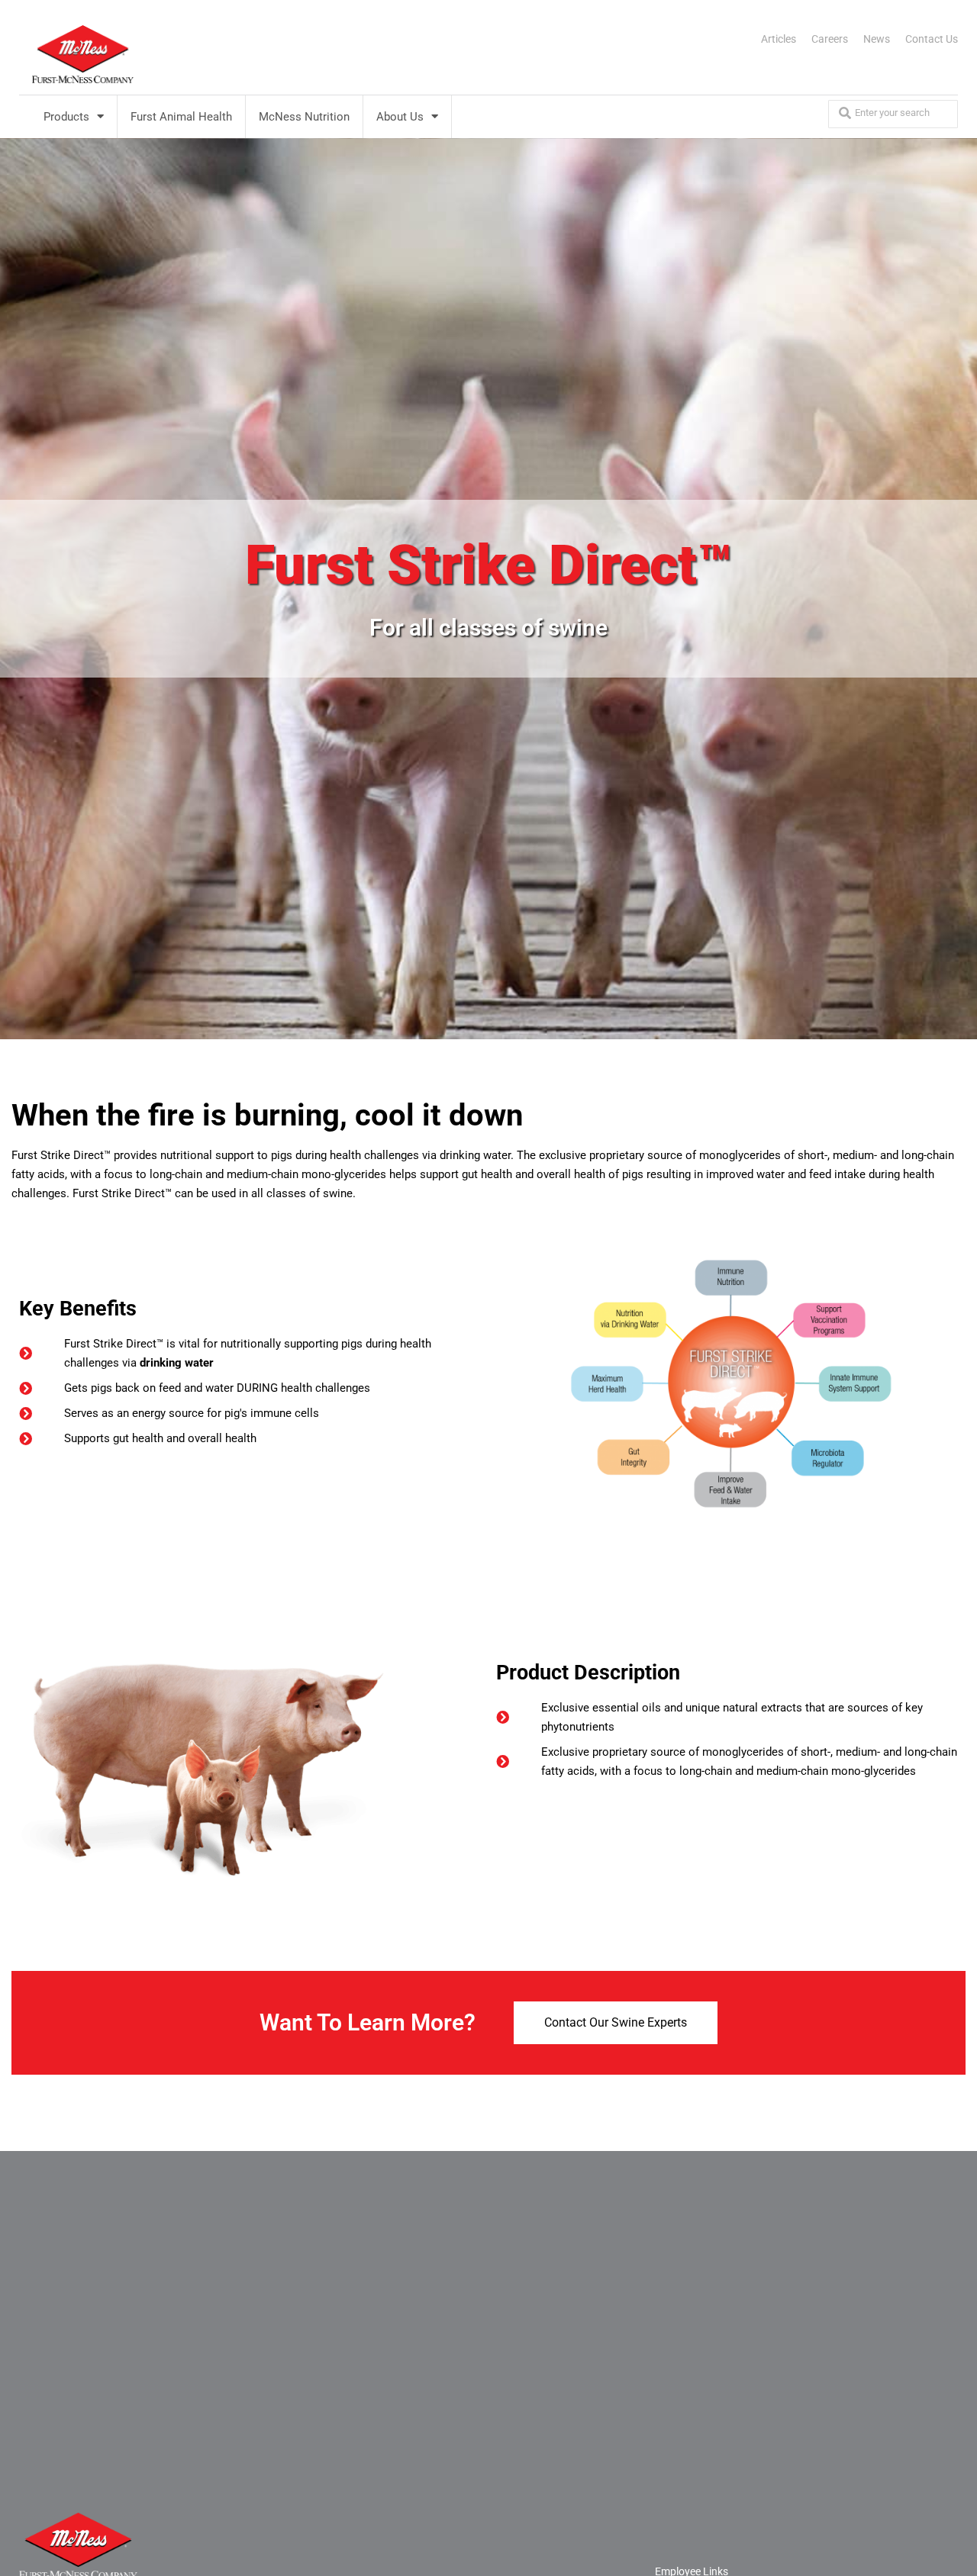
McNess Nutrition (304, 117)
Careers (830, 39)
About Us (400, 117)
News (877, 39)
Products (66, 117)
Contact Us (932, 39)
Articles (779, 39)
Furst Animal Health (181, 117)
